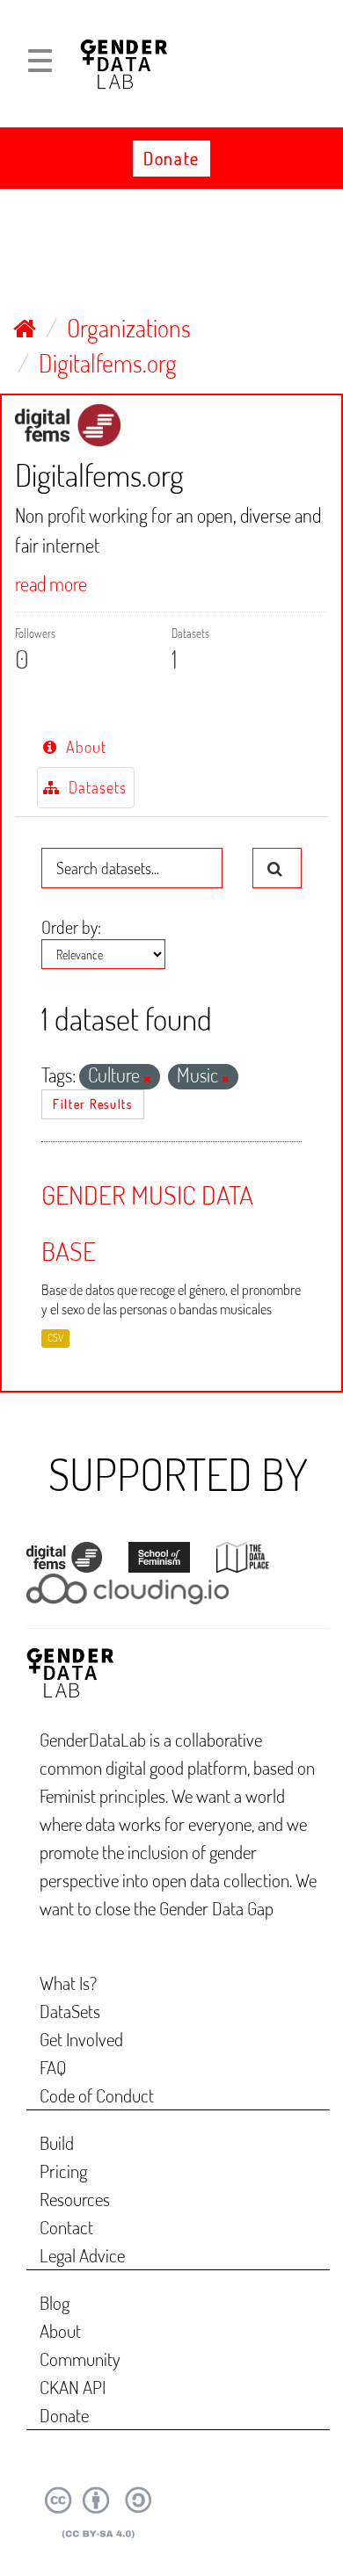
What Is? (68, 1983)
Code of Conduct (97, 2095)
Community (80, 2359)
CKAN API (73, 2387)
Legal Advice (82, 2255)
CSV (55, 1338)
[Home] (25, 328)
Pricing (63, 2171)
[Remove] (147, 1079)
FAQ (53, 2067)
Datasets (95, 787)
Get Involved (81, 2039)
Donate (171, 158)
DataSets (70, 2011)
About (83, 747)
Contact (66, 2227)
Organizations (129, 328)
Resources (75, 2199)
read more (51, 583)
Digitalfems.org (108, 363)
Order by (69, 927)
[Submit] (277, 868)
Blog (55, 2302)
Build (57, 2142)
